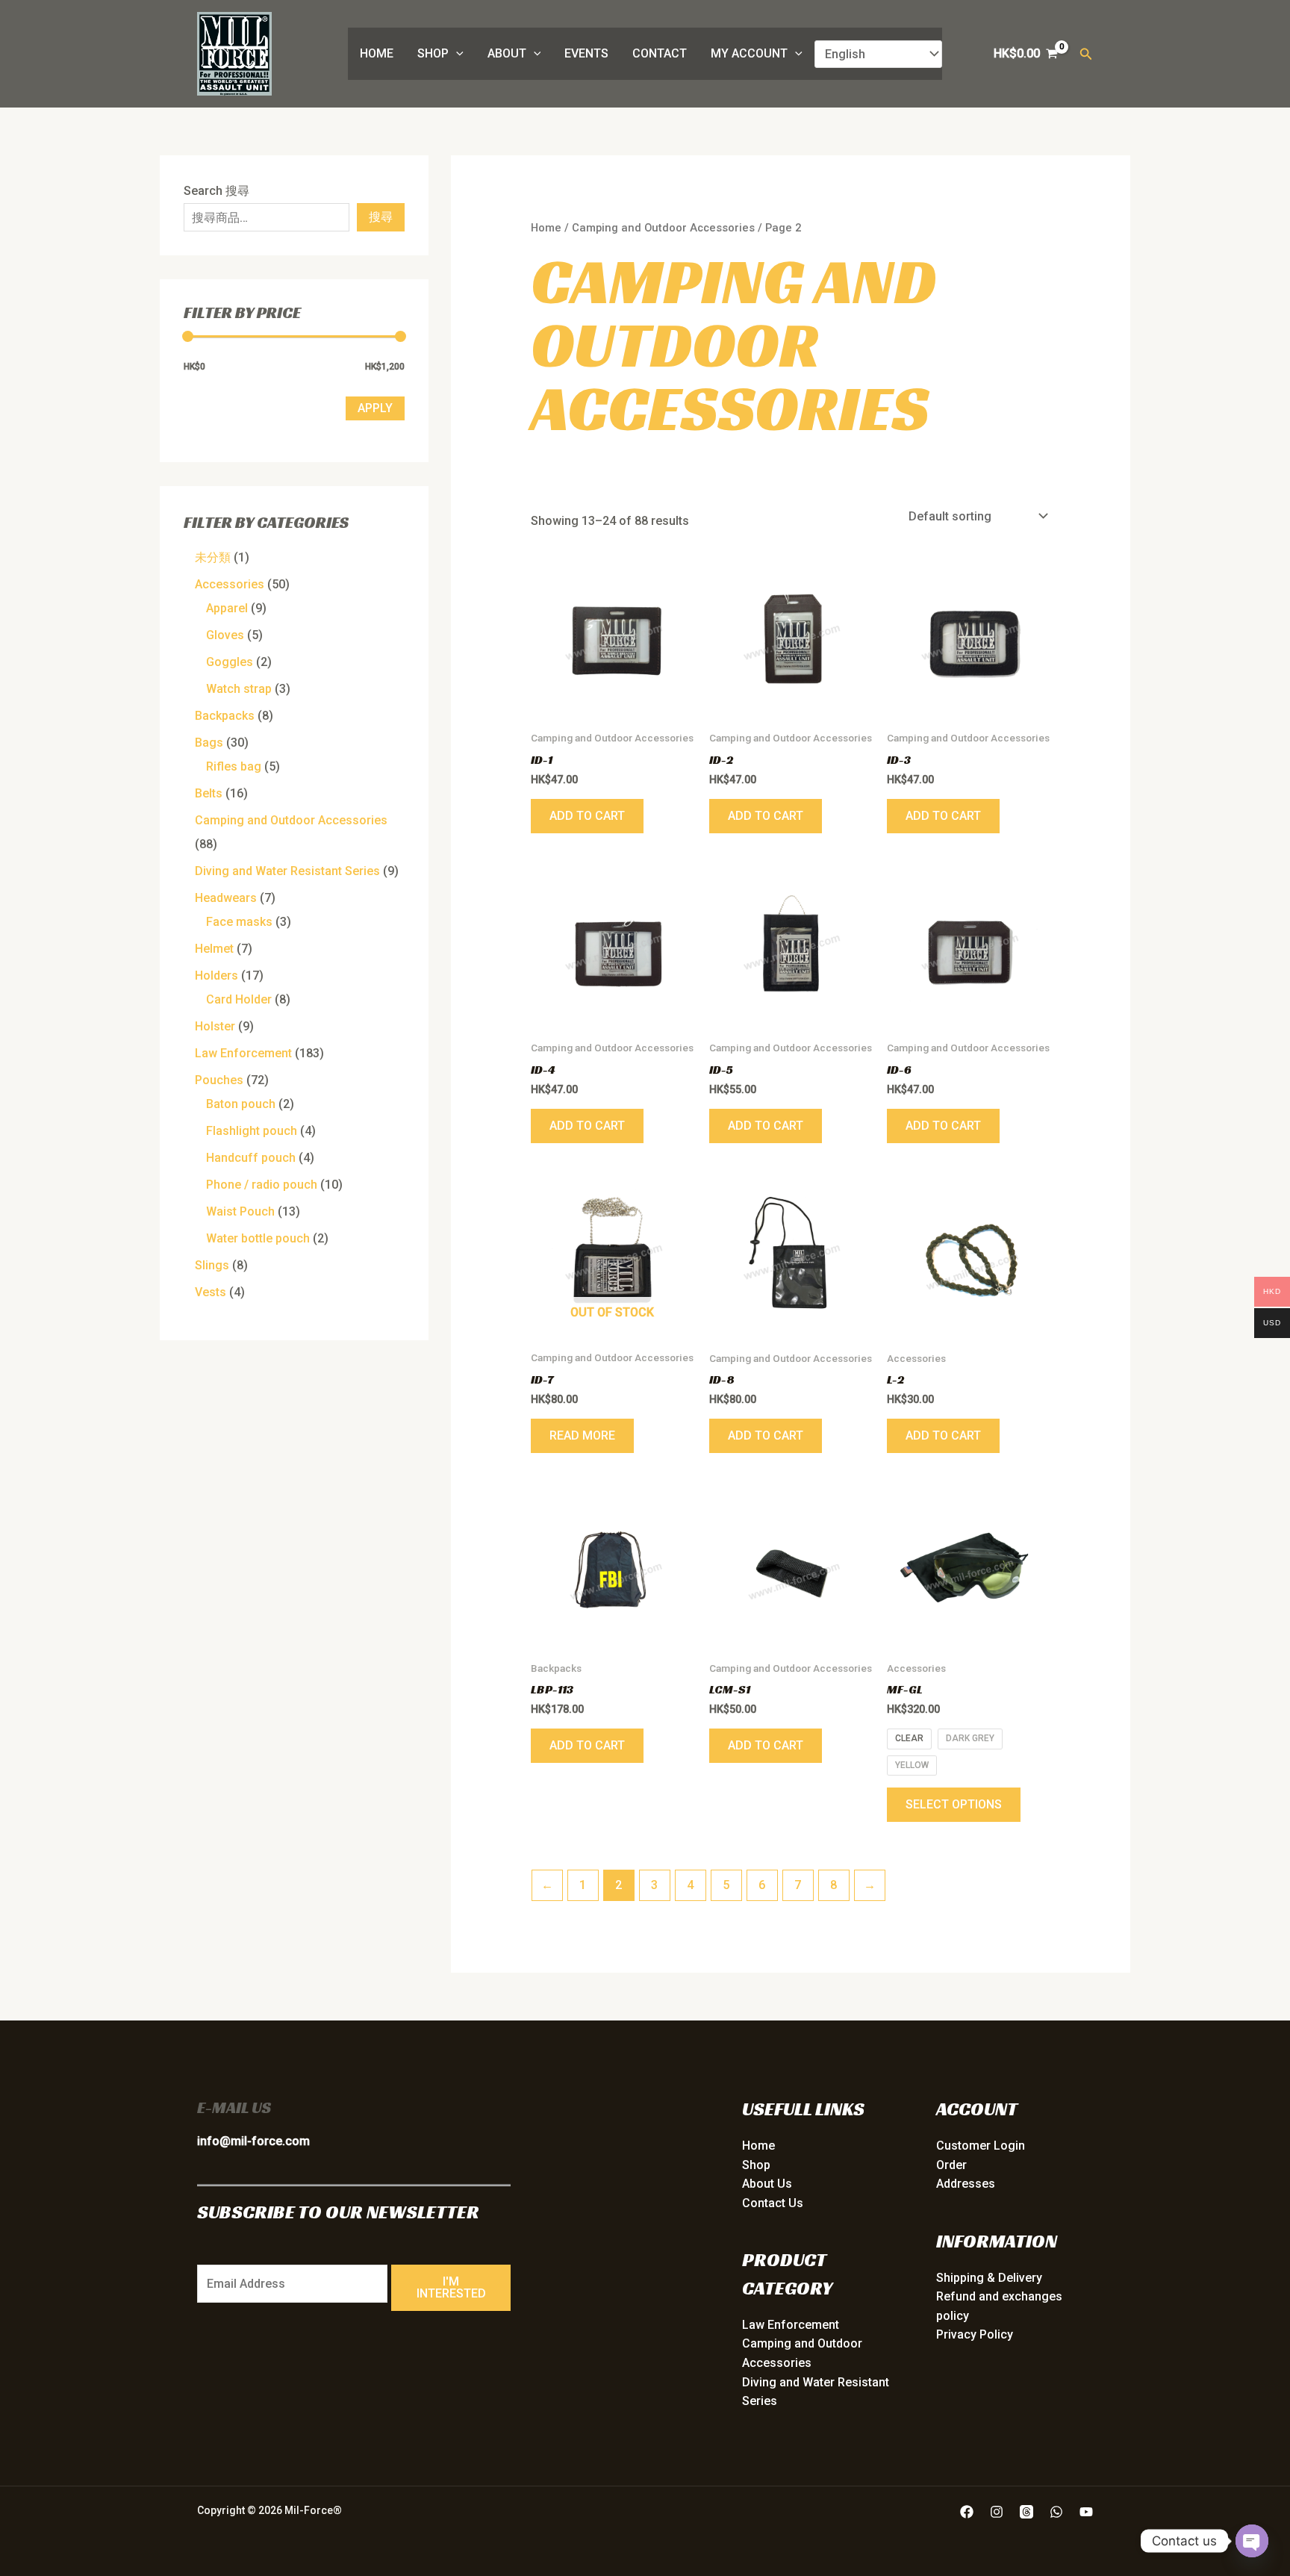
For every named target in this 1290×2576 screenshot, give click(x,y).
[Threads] (1026, 2512)
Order (951, 2165)
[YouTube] (1086, 2512)
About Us (767, 2184)
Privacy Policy (975, 2334)
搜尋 (381, 217)
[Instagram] (997, 2512)
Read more (582, 1435)
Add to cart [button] (587, 816)
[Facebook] (967, 2512)
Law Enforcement (791, 2325)
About (507, 53)
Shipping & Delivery (989, 2278)
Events (586, 53)
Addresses (966, 2184)
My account (749, 53)
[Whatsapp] (1056, 2512)
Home (377, 53)
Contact (660, 53)
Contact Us (773, 2203)
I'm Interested (451, 2287)
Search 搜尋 (216, 191)
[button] (456, 54)
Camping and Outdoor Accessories (663, 228)
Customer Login (981, 2146)
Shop (433, 53)
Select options (954, 1804)
